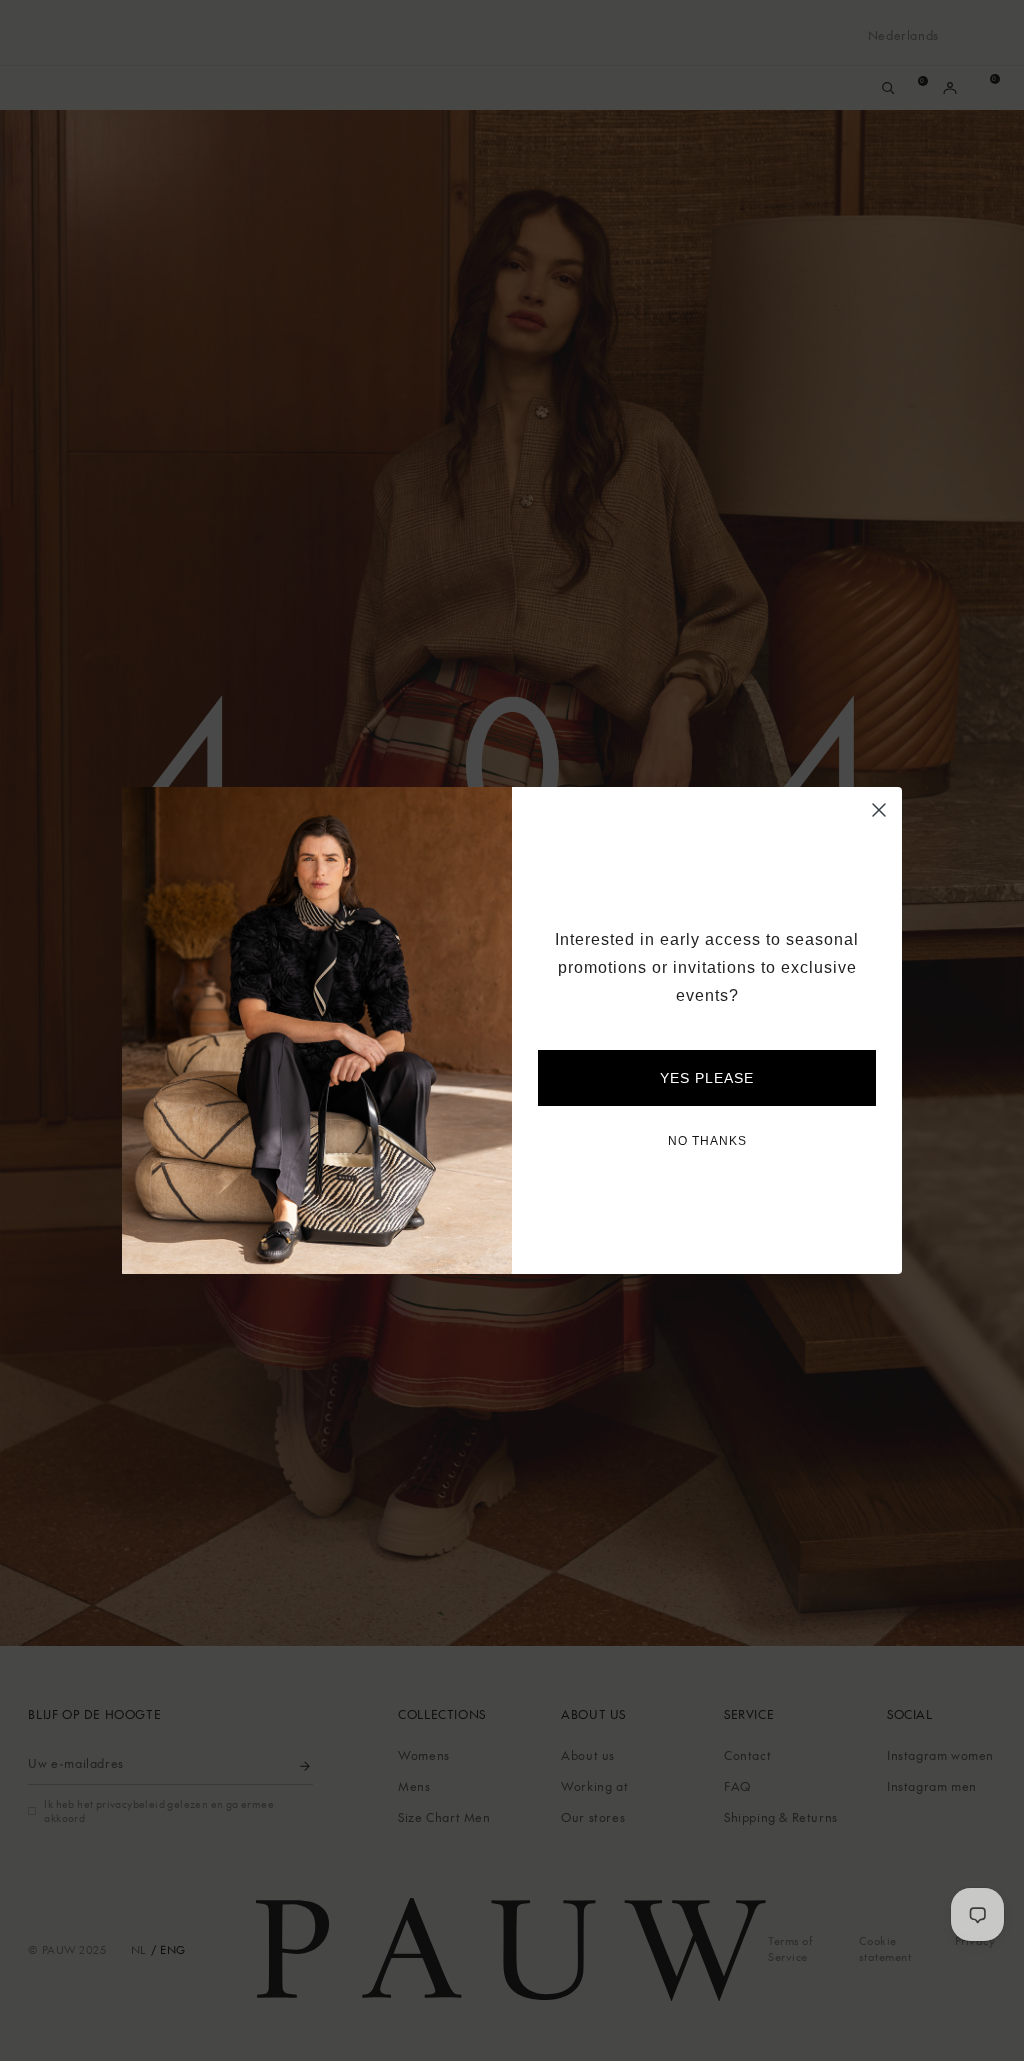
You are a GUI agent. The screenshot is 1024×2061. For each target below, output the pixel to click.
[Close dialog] (879, 810)
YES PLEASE (707, 1078)
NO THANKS (707, 1141)
